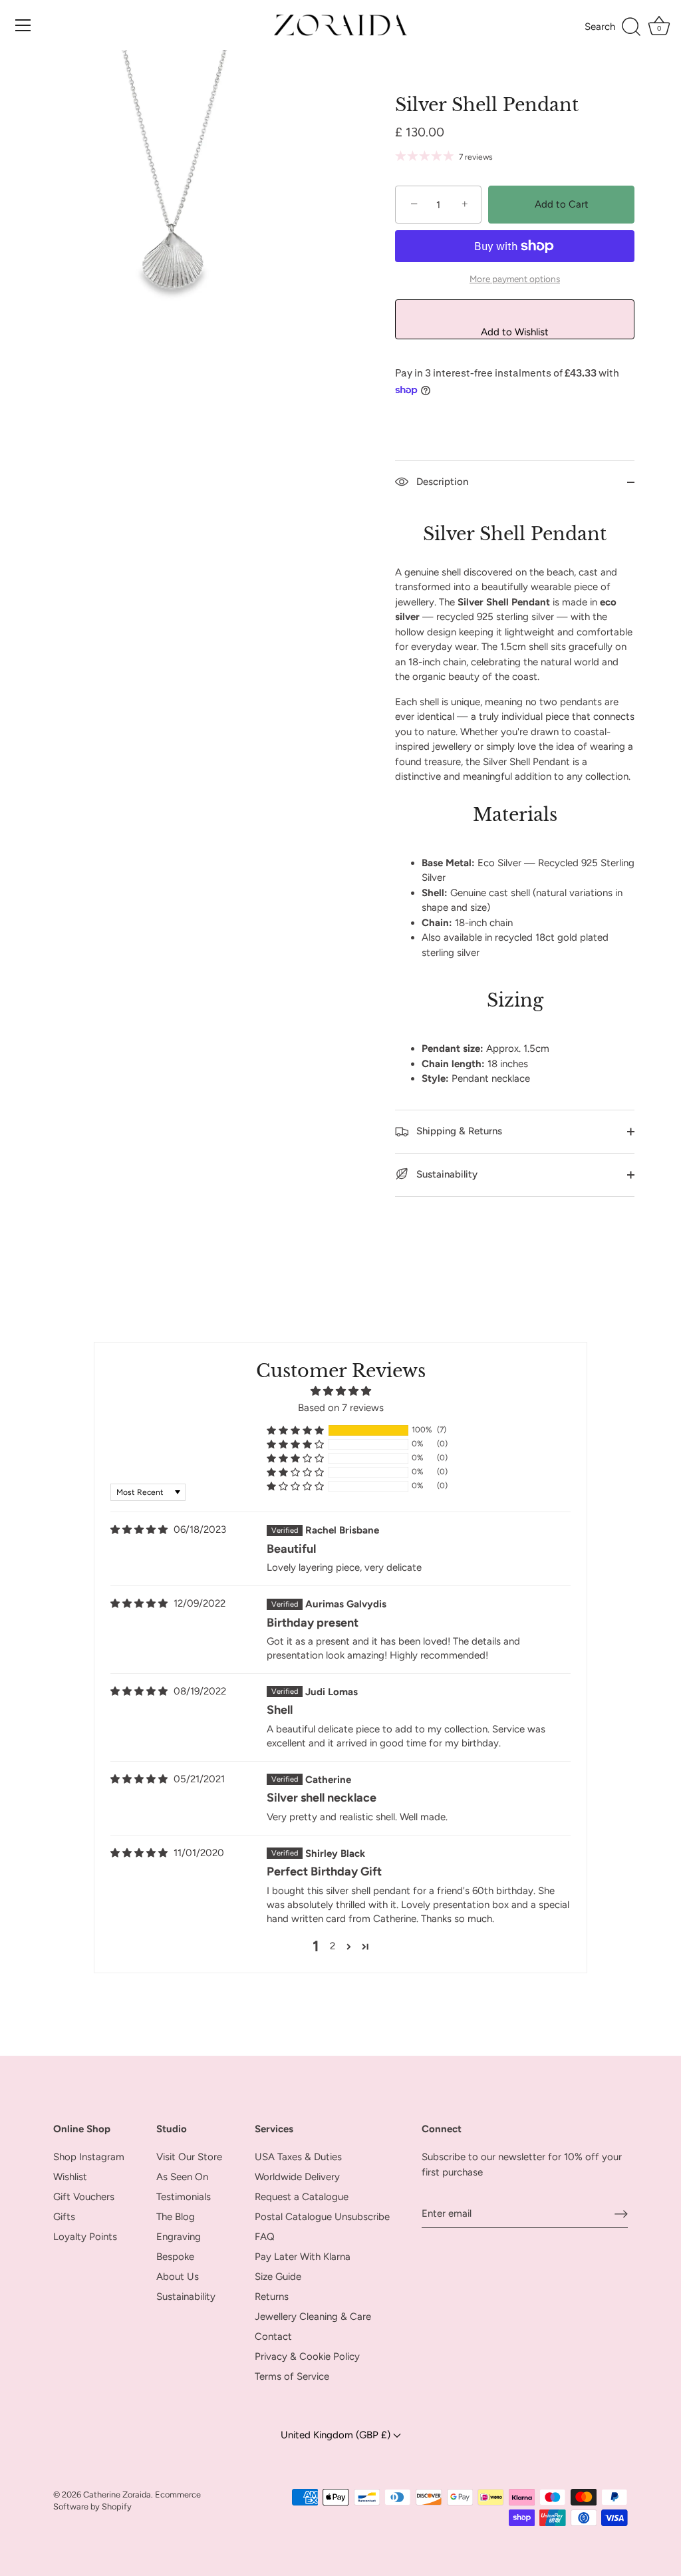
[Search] (613, 27)
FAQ (265, 2237)
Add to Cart (562, 204)
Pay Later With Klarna (303, 2257)
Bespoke (175, 2257)
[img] (139, 1530)
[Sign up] (621, 2213)
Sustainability (446, 1174)
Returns (272, 2297)
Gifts (64, 2217)
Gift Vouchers (84, 2197)
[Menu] (23, 25)
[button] (295, 1430)
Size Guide (278, 2277)
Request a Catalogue (302, 2197)
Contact (273, 2336)
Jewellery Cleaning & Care (313, 2317)
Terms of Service (292, 2376)
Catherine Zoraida (117, 2495)
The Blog (176, 2217)
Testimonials (184, 2197)
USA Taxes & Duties (298, 2157)
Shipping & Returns (458, 1131)
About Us (178, 2277)
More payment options (515, 279)
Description (441, 482)
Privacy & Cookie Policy (307, 2356)
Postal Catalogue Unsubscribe (322, 2217)
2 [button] (333, 1946)
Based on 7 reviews (341, 1408)
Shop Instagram (89, 2157)
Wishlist (70, 2177)
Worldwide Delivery (297, 2177)
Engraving (179, 2237)
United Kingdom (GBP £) (337, 2435)
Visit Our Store (189, 2157)
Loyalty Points (85, 2237)
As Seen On (182, 2177)
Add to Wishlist (515, 332)
